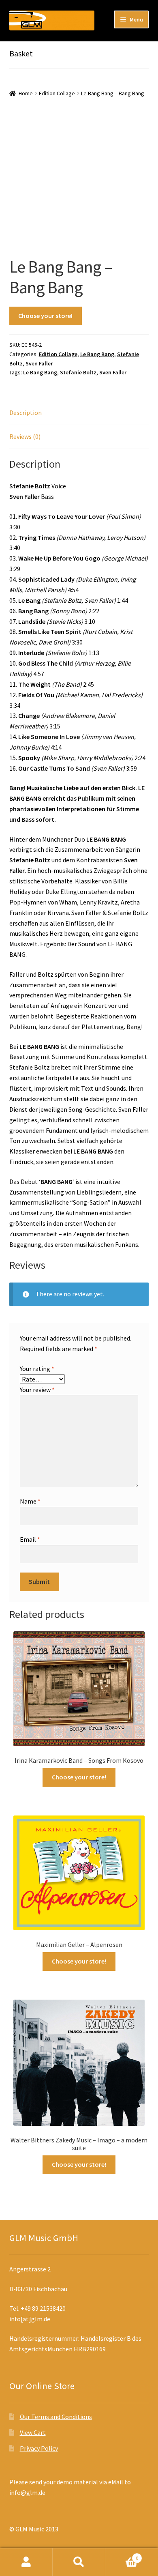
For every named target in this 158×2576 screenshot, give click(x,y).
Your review (37, 1390)
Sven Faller (39, 363)
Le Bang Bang (97, 354)
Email (30, 1539)
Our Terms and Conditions (56, 2417)
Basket (122, 2555)
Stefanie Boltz (78, 372)
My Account (26, 2562)
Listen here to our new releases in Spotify (66, 48)
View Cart (33, 2432)
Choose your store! (45, 316)
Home (26, 93)
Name (30, 1501)
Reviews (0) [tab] (25, 436)
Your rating (37, 1369)
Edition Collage (57, 93)
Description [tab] (26, 413)
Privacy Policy (39, 2448)
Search (79, 2562)
